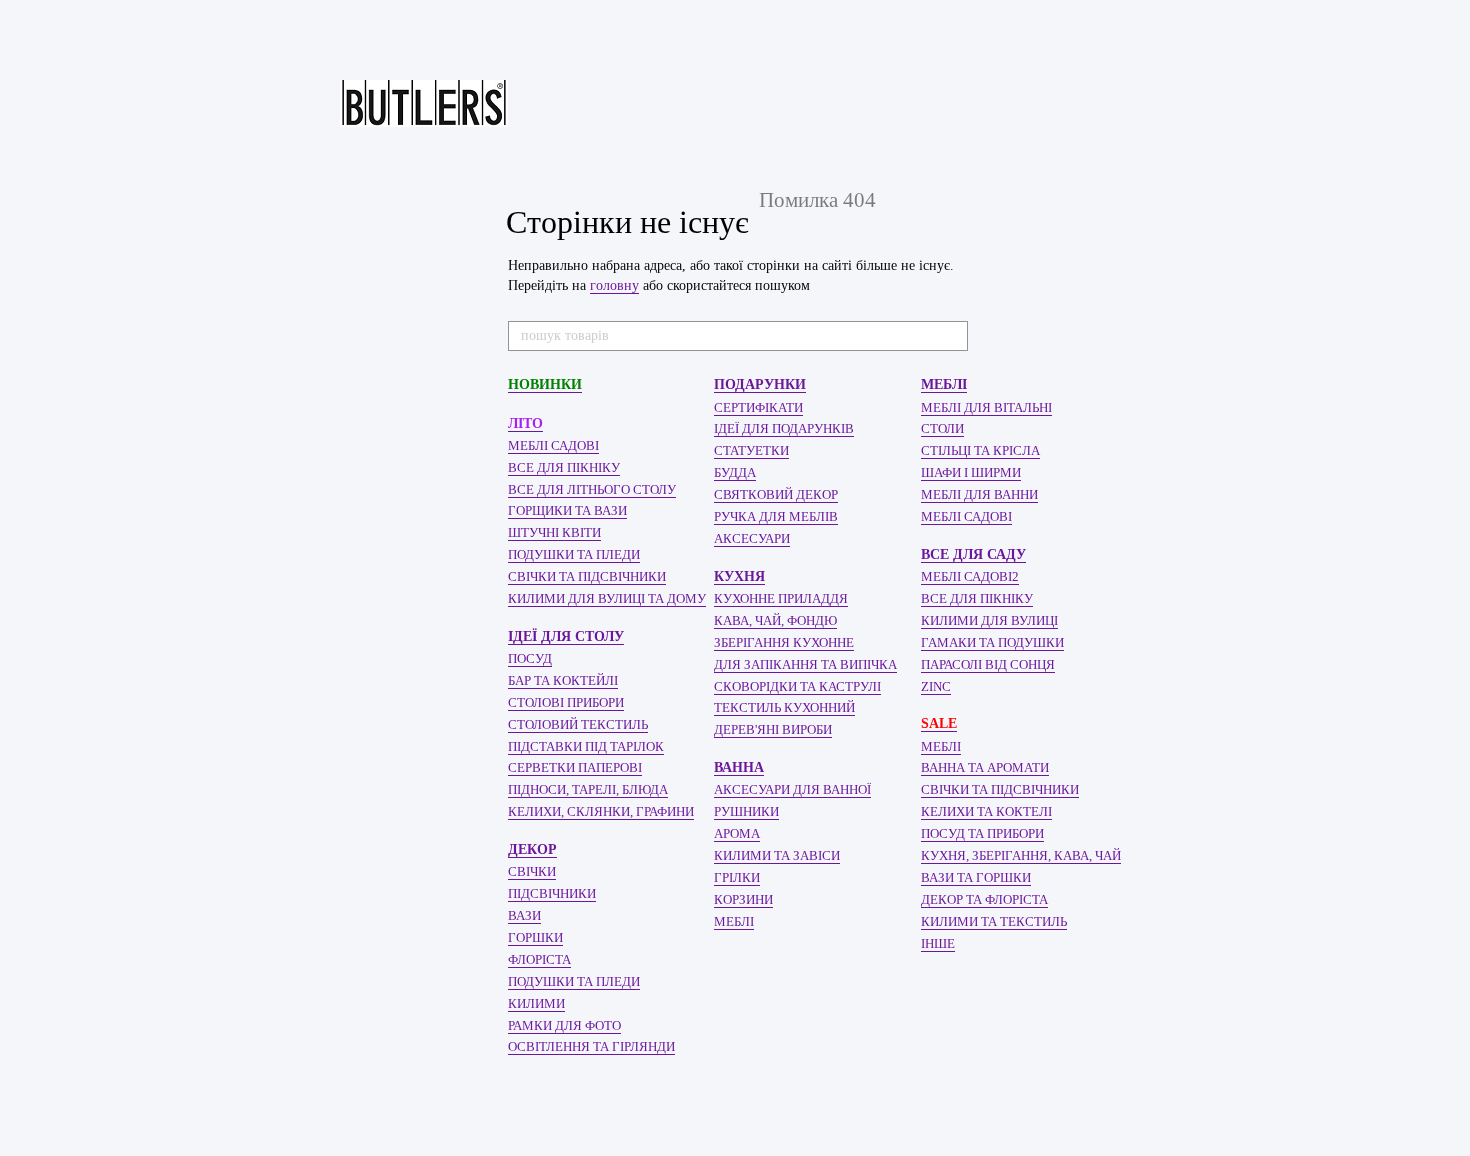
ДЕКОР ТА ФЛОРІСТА (984, 899)
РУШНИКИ (746, 811)
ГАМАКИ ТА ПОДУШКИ (992, 642)
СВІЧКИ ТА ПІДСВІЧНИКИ (587, 576)
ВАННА (739, 767)
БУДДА (735, 472)
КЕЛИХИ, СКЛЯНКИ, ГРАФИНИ (601, 811)
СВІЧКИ (532, 871)
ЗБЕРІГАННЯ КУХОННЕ (784, 642)
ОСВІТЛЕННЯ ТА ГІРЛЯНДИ (591, 1046)
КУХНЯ (739, 576)
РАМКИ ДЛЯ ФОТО (564, 1025)
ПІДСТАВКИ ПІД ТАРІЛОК (586, 746)
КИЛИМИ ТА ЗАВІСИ (777, 855)
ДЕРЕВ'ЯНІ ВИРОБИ (773, 729)
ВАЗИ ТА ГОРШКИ (976, 877)
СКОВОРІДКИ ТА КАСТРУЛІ (797, 686)
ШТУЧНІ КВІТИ (554, 532)
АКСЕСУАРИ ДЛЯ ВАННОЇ (792, 789)
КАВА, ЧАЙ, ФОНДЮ (775, 620)
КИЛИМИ (536, 1003)
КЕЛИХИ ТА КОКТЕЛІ (986, 811)
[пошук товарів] (952, 336)
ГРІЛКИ (737, 877)
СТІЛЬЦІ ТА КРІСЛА (980, 450)
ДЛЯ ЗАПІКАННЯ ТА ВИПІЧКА (805, 664)
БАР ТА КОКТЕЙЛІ (563, 680)
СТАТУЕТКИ (751, 450)
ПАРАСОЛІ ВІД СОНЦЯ (988, 664)
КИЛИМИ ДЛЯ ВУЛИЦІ (989, 620)
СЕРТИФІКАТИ (758, 407)
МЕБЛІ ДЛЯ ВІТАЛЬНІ (986, 407)
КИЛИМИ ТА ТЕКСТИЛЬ (994, 921)
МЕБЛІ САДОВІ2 (970, 576)
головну (614, 285)
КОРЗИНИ (743, 899)
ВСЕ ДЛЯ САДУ (973, 554)
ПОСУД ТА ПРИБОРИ (982, 833)
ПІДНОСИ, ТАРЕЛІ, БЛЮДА (588, 789)
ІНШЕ (938, 943)
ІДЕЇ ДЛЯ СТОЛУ (566, 636)
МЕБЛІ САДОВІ (553, 445)
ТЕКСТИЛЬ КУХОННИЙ (784, 707)
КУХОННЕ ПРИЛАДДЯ (781, 598)
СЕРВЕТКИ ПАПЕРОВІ (575, 767)
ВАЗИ (524, 915)
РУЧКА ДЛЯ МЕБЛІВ (776, 516)
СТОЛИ (942, 428)
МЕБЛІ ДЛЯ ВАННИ (979, 494)
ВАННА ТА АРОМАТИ (985, 767)
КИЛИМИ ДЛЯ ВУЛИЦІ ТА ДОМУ (607, 598)
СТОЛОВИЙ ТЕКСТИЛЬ (578, 724)
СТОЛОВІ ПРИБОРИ (566, 702)
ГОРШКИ (535, 937)
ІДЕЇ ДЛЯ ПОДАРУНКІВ (784, 428)
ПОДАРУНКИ (760, 384)
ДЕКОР (532, 849)
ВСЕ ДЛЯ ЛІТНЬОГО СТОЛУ (592, 489)
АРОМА (737, 833)
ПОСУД (530, 658)
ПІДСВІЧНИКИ (552, 893)
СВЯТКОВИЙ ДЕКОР (776, 494)
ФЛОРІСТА (539, 959)
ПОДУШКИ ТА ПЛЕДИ (574, 554)
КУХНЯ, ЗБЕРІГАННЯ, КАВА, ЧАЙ (1021, 855)
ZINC (936, 686)
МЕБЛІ (734, 921)
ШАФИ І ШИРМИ (971, 472)
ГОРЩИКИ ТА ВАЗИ (567, 510)
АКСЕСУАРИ (752, 538)
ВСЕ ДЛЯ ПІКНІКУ (564, 467)
